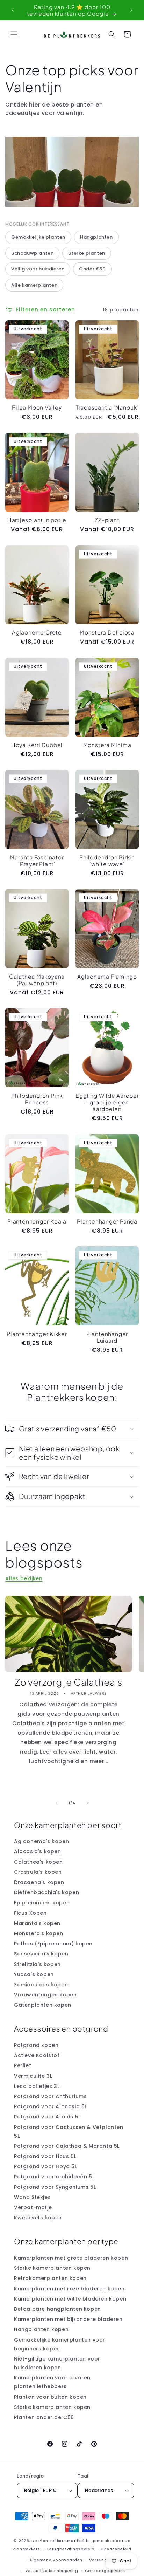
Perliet (23, 2065)
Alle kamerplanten (34, 285)
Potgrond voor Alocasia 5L (51, 2106)
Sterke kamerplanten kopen (52, 2268)
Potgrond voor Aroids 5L (47, 2117)
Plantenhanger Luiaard (107, 1337)
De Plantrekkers (49, 2541)
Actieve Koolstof (37, 2055)
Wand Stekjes (32, 2197)
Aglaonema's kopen (41, 1841)
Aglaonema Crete (37, 632)
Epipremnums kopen (42, 1903)
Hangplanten (96, 237)
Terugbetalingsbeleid (71, 2549)
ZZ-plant (107, 520)
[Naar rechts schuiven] (87, 1803)
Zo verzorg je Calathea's (69, 1682)
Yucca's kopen (34, 1974)
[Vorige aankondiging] (13, 10)
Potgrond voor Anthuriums (50, 2096)
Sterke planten (87, 253)
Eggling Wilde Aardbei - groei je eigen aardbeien (107, 1102)
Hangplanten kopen (41, 2329)
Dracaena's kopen (39, 1882)
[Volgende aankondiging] (131, 10)
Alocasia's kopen (38, 1851)
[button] (14, 34)
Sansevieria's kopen (41, 1954)
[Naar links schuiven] (57, 1803)
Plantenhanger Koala (37, 1221)
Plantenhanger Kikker (37, 1334)
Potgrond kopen (36, 2045)
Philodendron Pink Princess (37, 1099)
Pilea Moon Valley (37, 407)
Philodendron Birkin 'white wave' (107, 861)
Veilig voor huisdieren (38, 269)
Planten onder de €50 (44, 2417)
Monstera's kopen (39, 1933)
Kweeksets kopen (38, 2218)
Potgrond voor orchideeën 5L (54, 2177)
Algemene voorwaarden (56, 2560)
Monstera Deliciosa (107, 632)
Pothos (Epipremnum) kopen (53, 1944)
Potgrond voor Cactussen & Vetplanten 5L (69, 2132)
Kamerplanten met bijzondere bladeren (68, 2319)
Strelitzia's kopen (37, 1964)
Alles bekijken (24, 1578)
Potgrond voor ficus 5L (45, 2156)
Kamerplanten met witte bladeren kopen (70, 2299)
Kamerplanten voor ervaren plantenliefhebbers (52, 2382)
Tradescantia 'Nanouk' (107, 407)
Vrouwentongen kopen (45, 1995)
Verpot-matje (33, 2207)
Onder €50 (92, 269)
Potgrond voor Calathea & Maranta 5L (67, 2146)
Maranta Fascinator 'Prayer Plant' (37, 861)
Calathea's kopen (38, 1862)
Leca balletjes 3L (37, 2086)
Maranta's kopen (37, 1923)
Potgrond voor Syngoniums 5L (55, 2187)
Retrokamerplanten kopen (50, 2278)
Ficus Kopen (30, 1913)
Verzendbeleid (105, 2560)
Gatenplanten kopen (43, 2005)
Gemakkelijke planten (38, 237)
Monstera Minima (107, 745)
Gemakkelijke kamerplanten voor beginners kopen (60, 2344)
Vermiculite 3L (33, 2076)
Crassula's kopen (38, 1872)
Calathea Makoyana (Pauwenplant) (37, 980)
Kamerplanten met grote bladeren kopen (71, 2258)
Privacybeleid (116, 2549)
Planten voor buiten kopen (50, 2397)
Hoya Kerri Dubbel (37, 745)
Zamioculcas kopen (41, 1985)
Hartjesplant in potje (37, 520)
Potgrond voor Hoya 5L (46, 2166)
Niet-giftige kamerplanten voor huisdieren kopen (57, 2363)
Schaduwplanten (32, 253)
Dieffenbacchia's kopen (46, 1892)
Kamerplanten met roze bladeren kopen (69, 2289)
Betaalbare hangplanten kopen (57, 2309)
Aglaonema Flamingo (107, 976)
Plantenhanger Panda (107, 1221)
